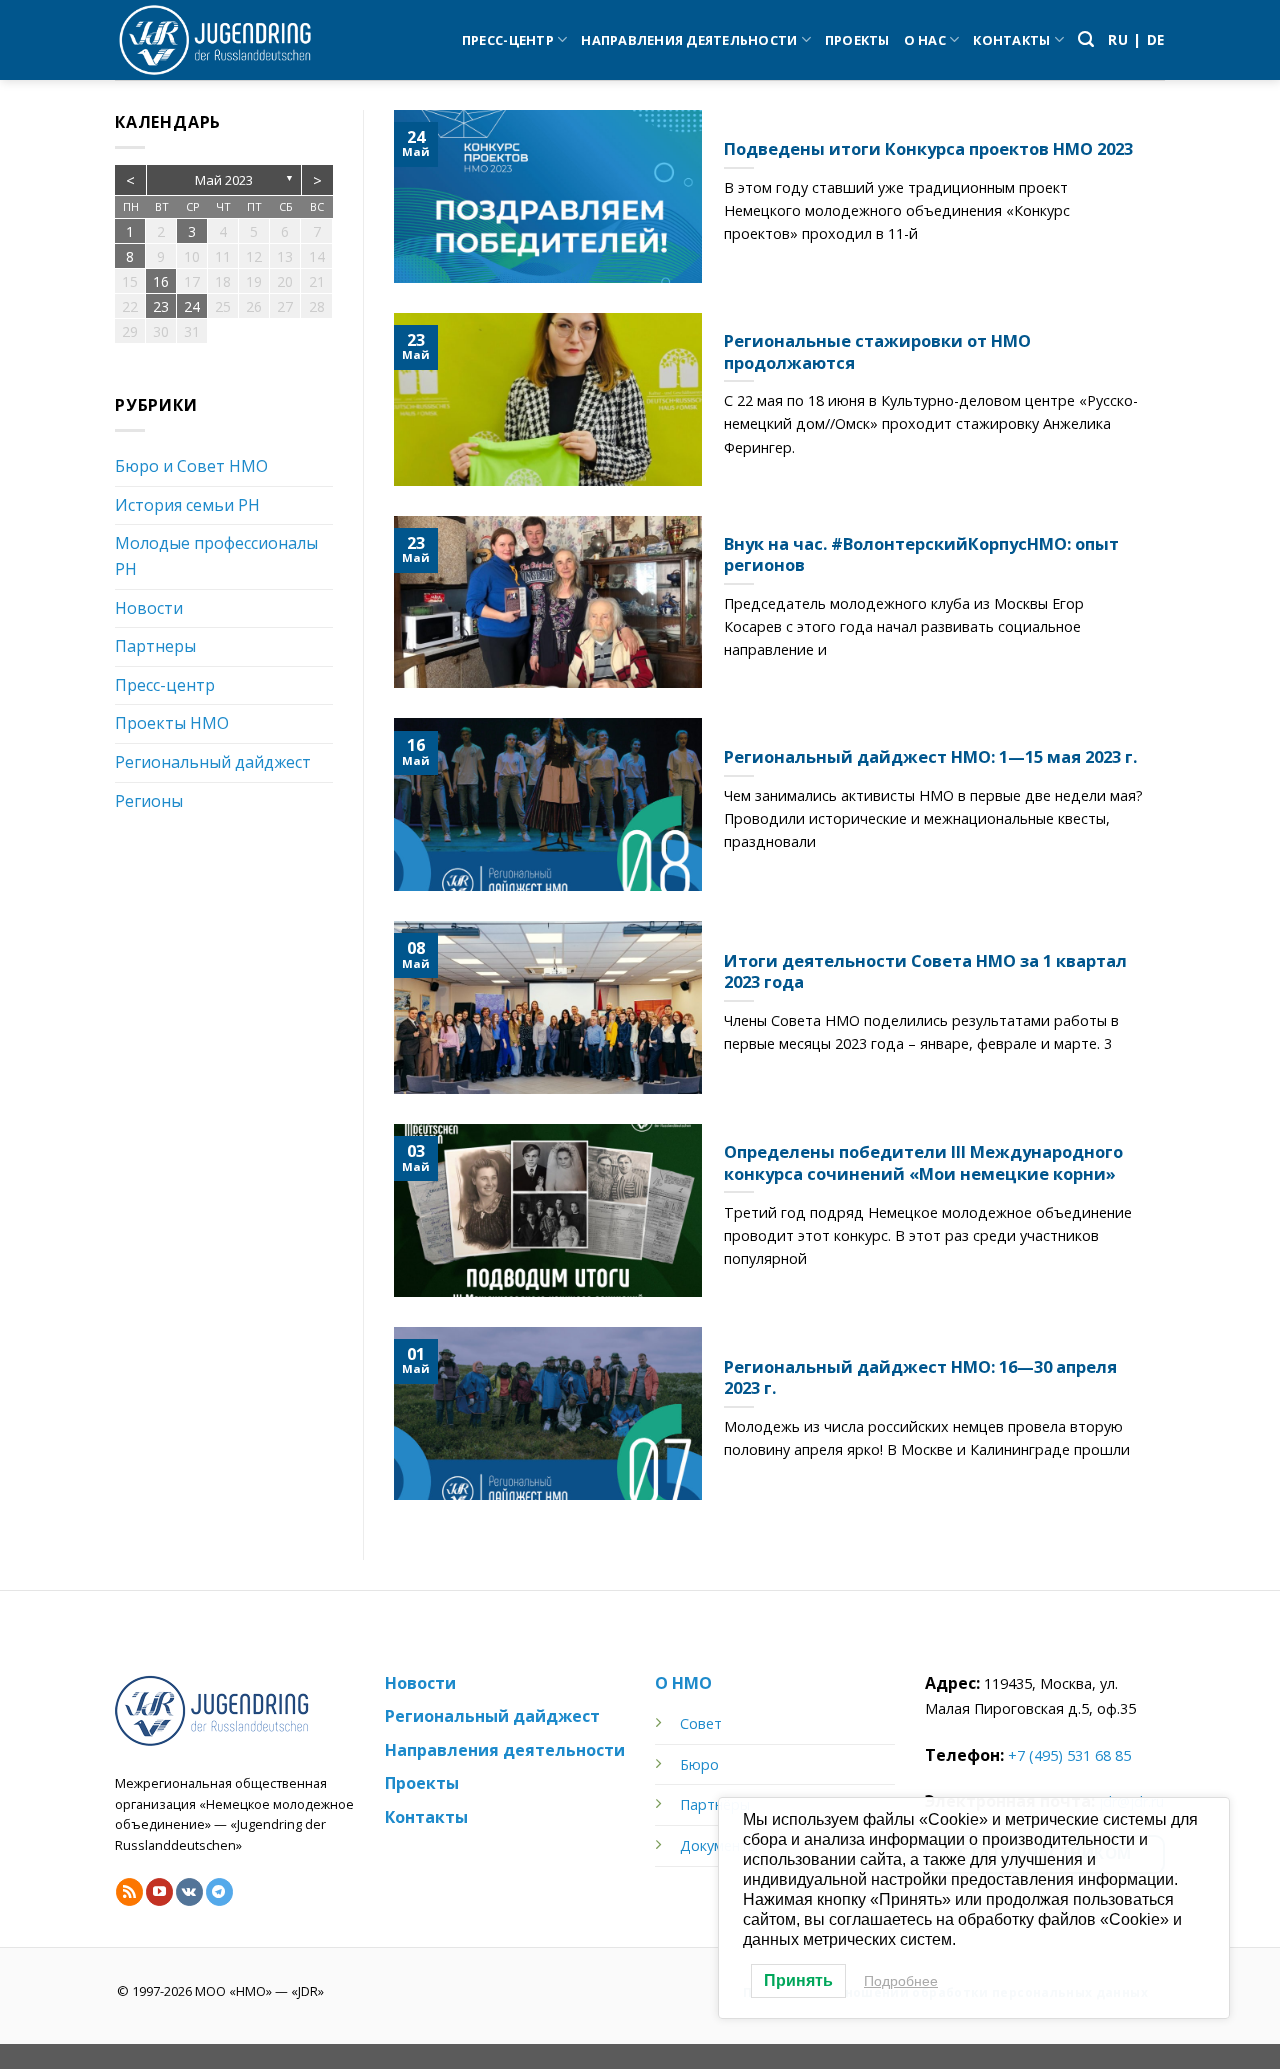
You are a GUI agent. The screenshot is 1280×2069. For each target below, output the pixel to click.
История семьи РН (187, 505)
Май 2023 (224, 180)
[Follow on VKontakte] (189, 1892)
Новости (149, 608)
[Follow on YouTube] (159, 1892)
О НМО (683, 1683)
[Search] (1086, 39)
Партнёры (715, 1804)
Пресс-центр (508, 40)
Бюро (699, 1764)
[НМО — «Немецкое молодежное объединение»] (215, 40)
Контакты (1011, 40)
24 (192, 306)
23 (161, 306)
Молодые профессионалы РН (216, 556)
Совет (701, 1723)
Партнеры (155, 646)
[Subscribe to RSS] (129, 1892)
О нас (925, 40)
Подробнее (901, 1981)
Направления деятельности (689, 40)
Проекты (857, 40)
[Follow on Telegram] (219, 1892)
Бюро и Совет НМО (191, 466)
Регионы (149, 801)
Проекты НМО (172, 723)
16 (161, 281)
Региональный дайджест (213, 762)
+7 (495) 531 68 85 (1069, 1755)
